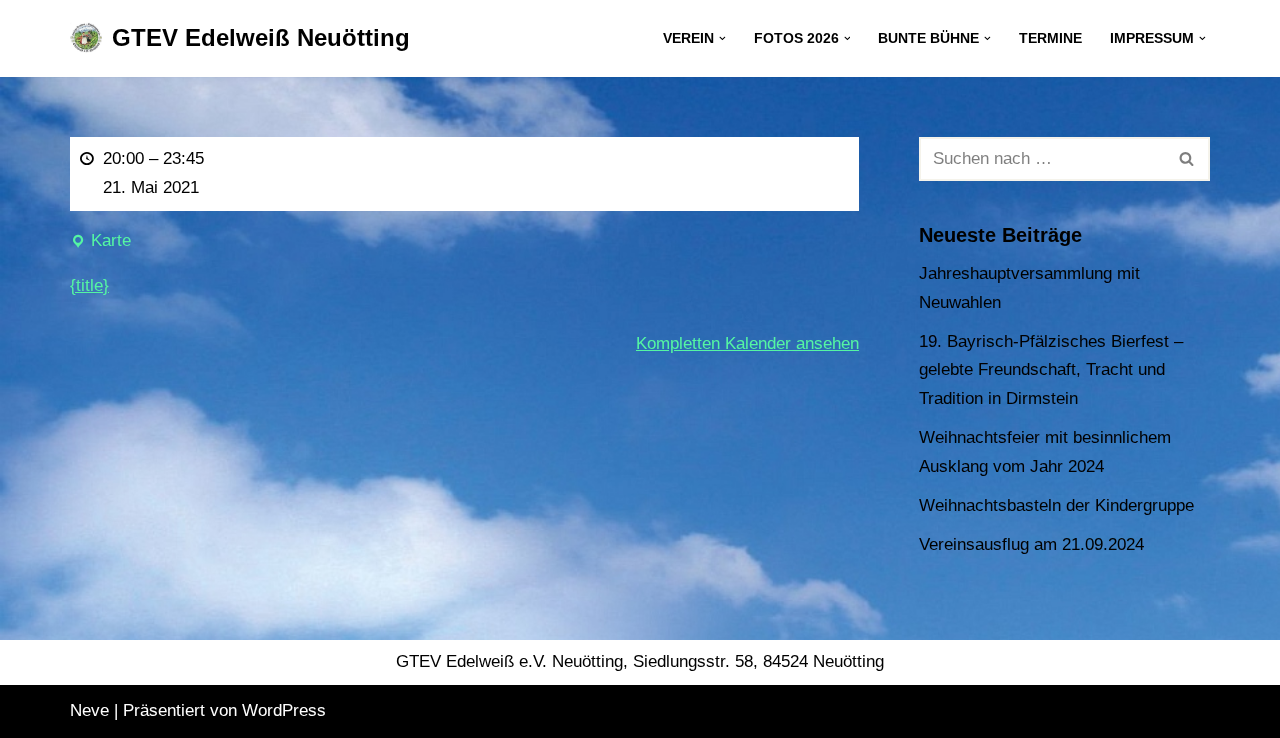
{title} (89, 285)
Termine (1050, 38)
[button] (722, 38)
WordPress (284, 710)
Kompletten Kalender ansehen (747, 343)
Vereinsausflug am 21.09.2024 (1031, 544)
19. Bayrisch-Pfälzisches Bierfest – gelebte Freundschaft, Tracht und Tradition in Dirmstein (1051, 370)
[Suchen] (1187, 159)
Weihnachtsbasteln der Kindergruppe (1056, 505)
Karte (100, 243)
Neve (89, 710)
